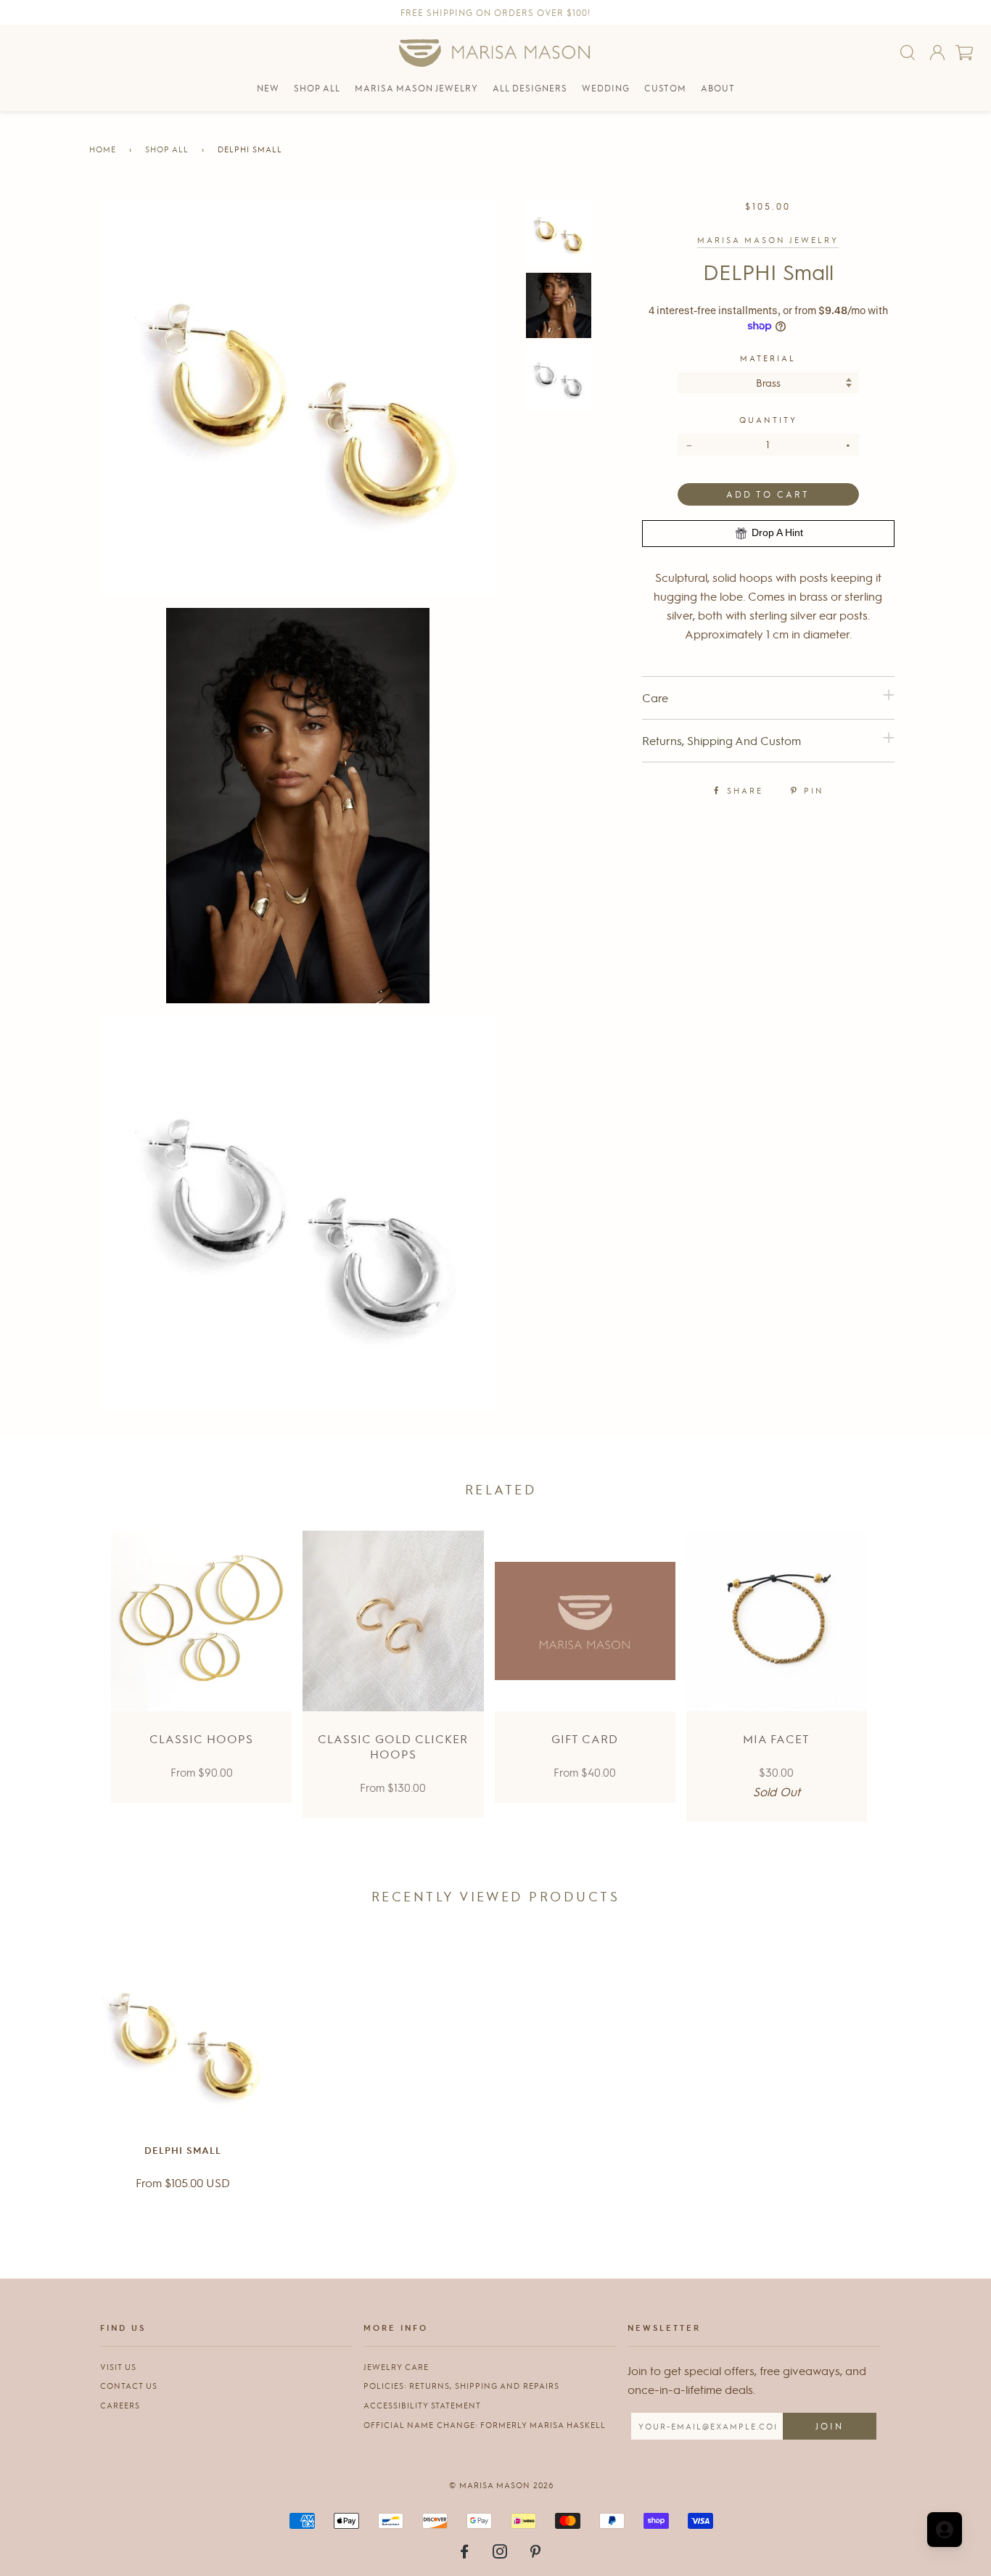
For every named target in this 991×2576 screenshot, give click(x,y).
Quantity (768, 420)
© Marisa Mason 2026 (501, 2485)
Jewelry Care (396, 2367)
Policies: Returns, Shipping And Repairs (461, 2386)
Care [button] (655, 698)
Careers (120, 2405)
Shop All (167, 149)
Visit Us (118, 2367)
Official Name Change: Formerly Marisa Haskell (485, 2425)
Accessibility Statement (422, 2405)
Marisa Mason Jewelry (768, 240)
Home (103, 149)
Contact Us (129, 2386)
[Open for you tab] (945, 2530)
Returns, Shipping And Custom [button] (721, 740)
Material (768, 358)
